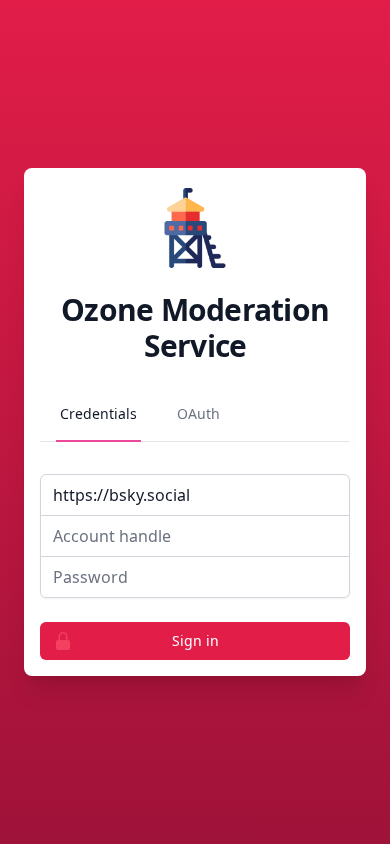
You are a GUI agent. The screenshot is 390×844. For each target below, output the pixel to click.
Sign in (195, 640)
